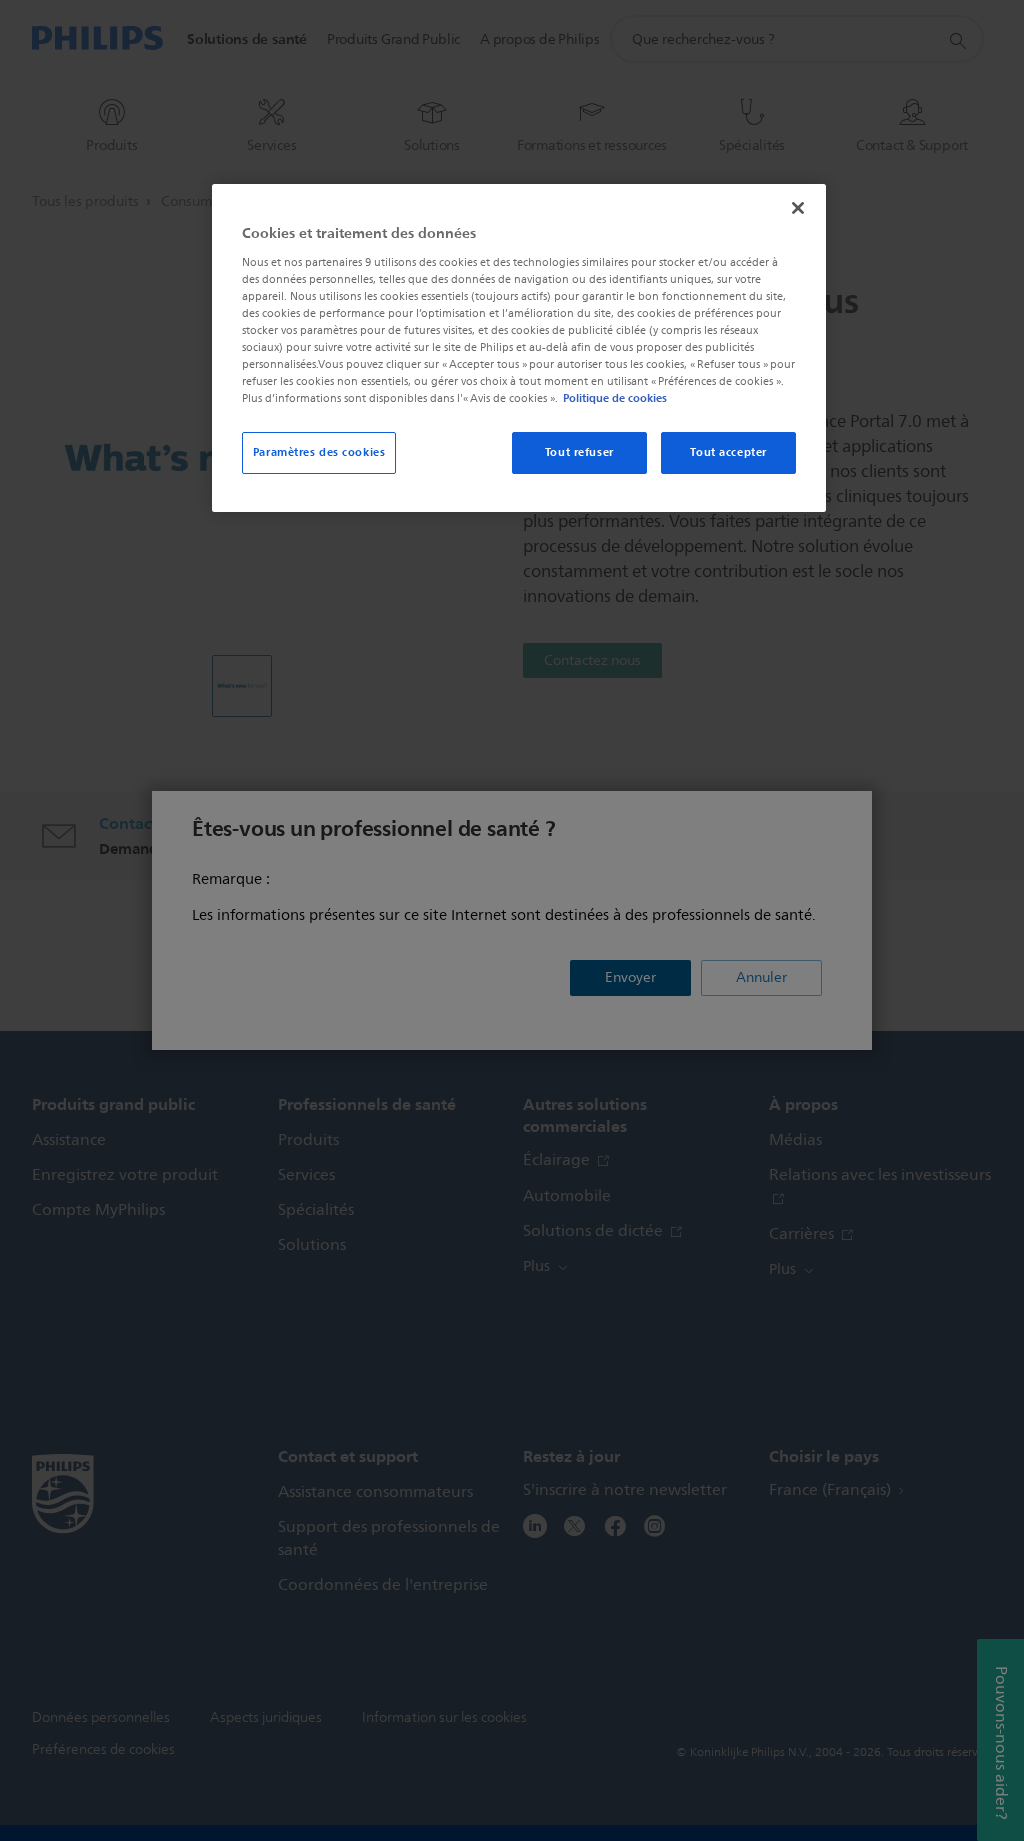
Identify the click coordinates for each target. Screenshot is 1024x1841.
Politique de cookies (615, 398)
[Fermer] (798, 208)
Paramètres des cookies (319, 452)
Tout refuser (579, 452)
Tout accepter (728, 452)
